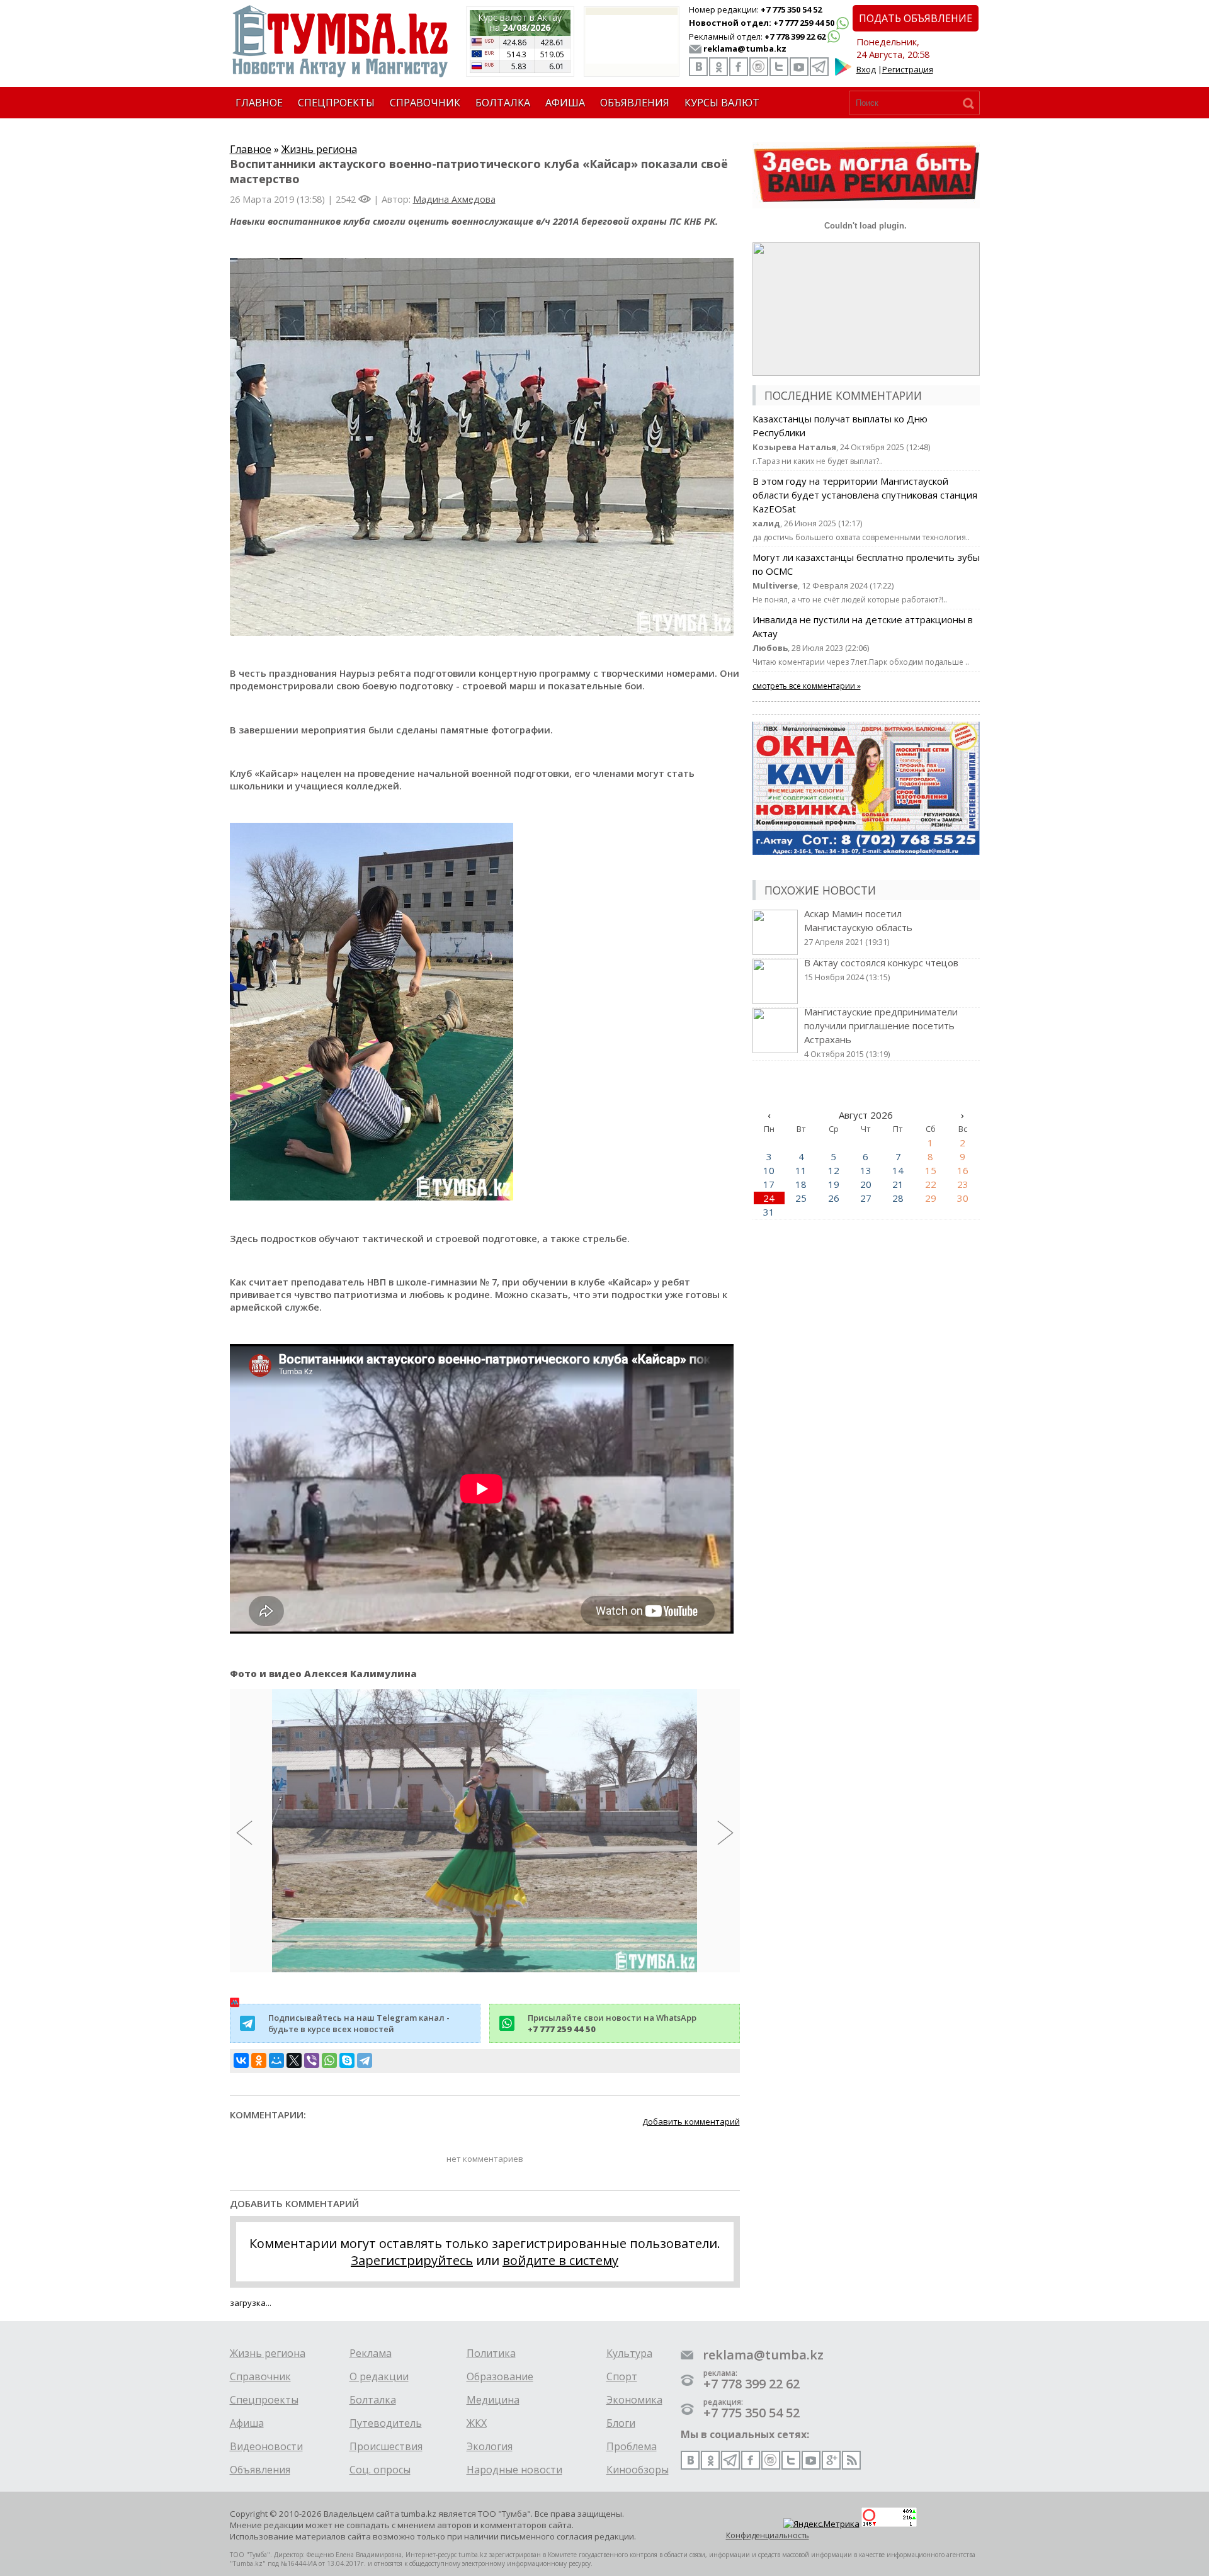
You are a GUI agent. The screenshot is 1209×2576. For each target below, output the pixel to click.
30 (963, 1198)
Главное (251, 149)
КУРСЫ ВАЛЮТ (722, 103)
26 (834, 1198)
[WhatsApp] (329, 2060)
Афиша (247, 2423)
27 (866, 1198)
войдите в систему (560, 2260)
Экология (490, 2446)
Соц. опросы (380, 2470)
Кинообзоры (638, 2470)
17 (769, 1184)
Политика (491, 2353)
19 (834, 1184)
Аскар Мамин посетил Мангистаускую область (858, 927)
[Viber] (312, 2060)
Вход (866, 69)
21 (898, 1184)
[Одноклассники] (259, 2060)
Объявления (260, 2470)
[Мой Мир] (276, 2060)
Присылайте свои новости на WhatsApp (612, 2023)
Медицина (493, 2400)
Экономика (634, 2400)
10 (769, 1170)
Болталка (373, 2400)
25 (801, 1198)
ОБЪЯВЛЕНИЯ (635, 103)
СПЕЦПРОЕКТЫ (336, 103)
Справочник (260, 2376)
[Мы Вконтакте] (698, 67)
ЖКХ (477, 2423)
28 (898, 1198)
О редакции (379, 2376)
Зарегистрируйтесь (412, 2260)
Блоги (621, 2423)
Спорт (622, 2376)
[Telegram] (365, 2060)
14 (898, 1170)
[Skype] (347, 2060)
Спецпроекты (264, 2400)
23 (963, 1184)
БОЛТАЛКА (503, 103)
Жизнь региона (319, 149)
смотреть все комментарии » (807, 686)
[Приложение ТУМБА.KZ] (843, 73)
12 (834, 1170)
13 (866, 1170)
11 (801, 1170)
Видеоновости (266, 2446)
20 (866, 1184)
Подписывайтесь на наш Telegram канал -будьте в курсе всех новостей (359, 2023)
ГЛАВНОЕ (259, 103)
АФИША (565, 103)
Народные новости (514, 2470)
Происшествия (386, 2446)
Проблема (632, 2446)
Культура (629, 2353)
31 (769, 1212)
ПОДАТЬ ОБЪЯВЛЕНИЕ (916, 18)
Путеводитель (386, 2423)
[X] (294, 2060)
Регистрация (908, 69)
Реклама (371, 2353)
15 (931, 1170)
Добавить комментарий (691, 2121)
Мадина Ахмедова (454, 199)
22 (931, 1184)
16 (963, 1170)
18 (801, 1184)
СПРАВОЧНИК (425, 103)
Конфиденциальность (768, 2535)
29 (931, 1198)
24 (769, 1198)
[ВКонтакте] (241, 2060)
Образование (500, 2376)
